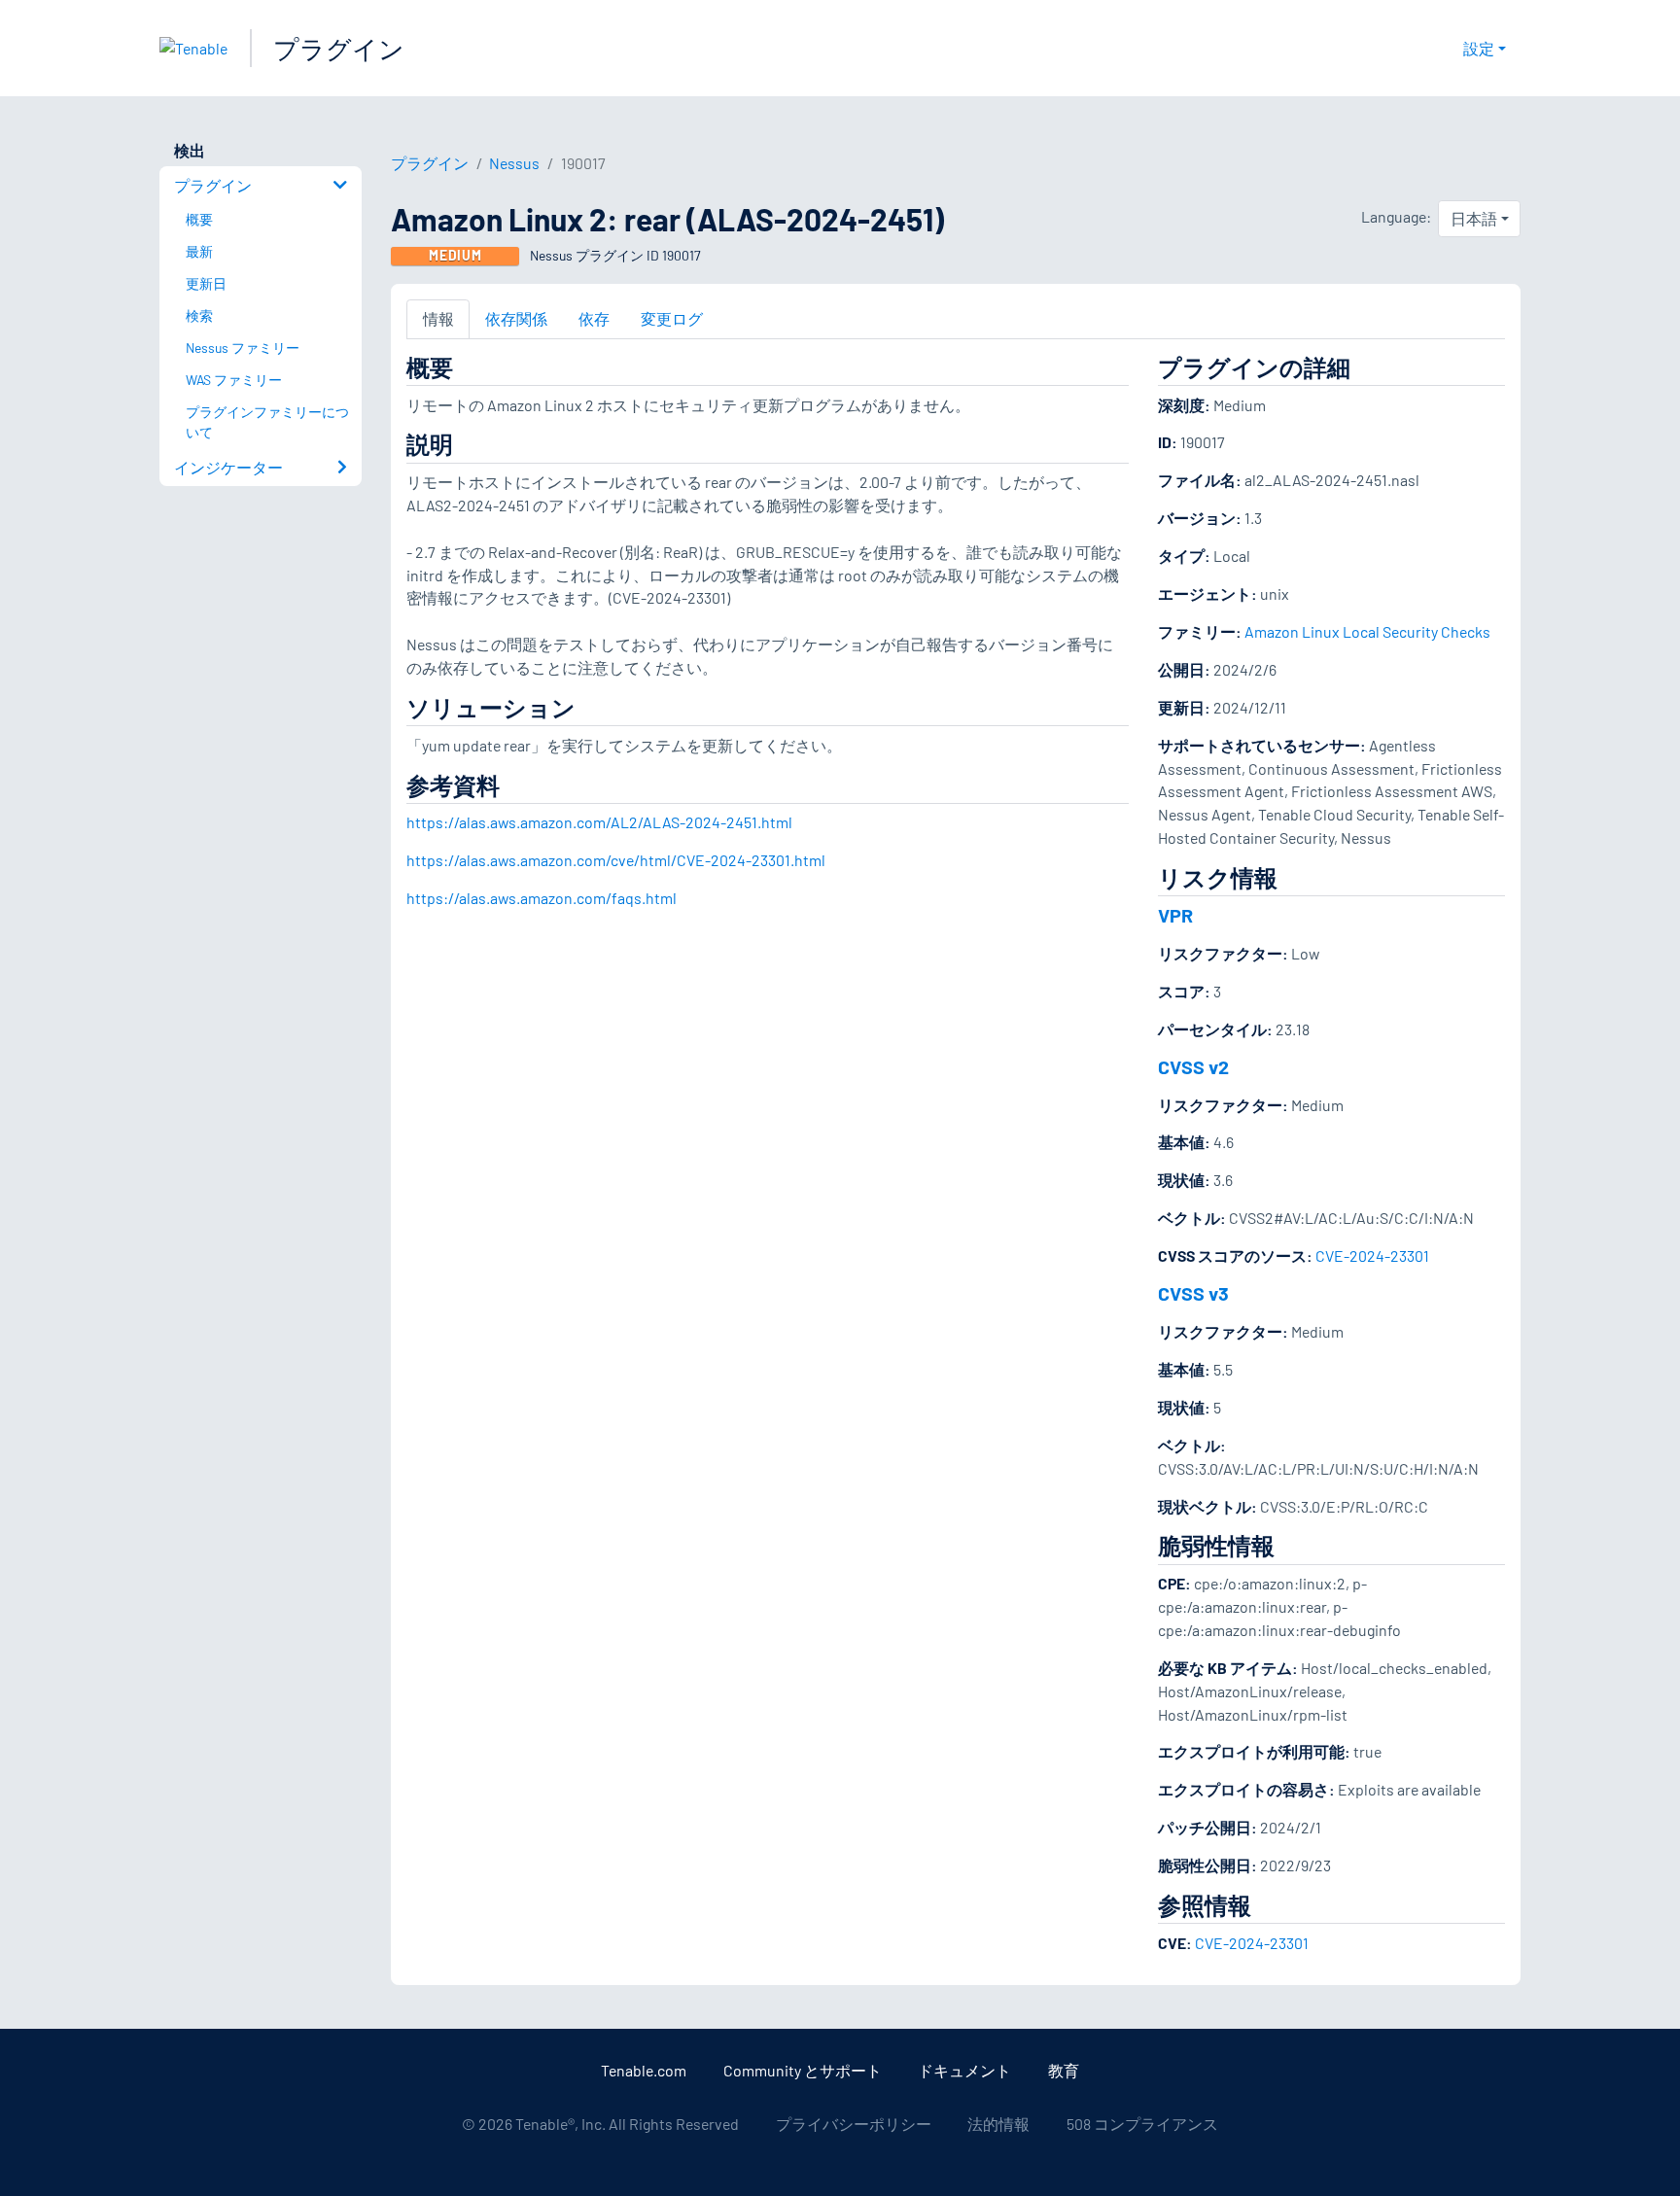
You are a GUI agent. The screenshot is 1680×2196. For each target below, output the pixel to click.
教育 (1064, 2070)
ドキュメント (964, 2070)
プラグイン (339, 48)
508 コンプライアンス (1142, 2124)
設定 (1479, 48)
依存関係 (516, 318)
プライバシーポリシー (854, 2124)
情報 (438, 318)
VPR (1175, 915)
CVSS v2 (1193, 1066)
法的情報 (998, 2124)
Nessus (514, 163)
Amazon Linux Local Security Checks (1367, 631)
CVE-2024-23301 (1372, 1255)
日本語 (1474, 218)
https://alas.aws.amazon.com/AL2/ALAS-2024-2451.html (599, 822)
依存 (594, 318)
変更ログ (672, 318)
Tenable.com (644, 2070)
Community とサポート (803, 2070)
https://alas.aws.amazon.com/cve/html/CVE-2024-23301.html (616, 860)
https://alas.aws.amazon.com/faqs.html (542, 898)
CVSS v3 (1193, 1293)
